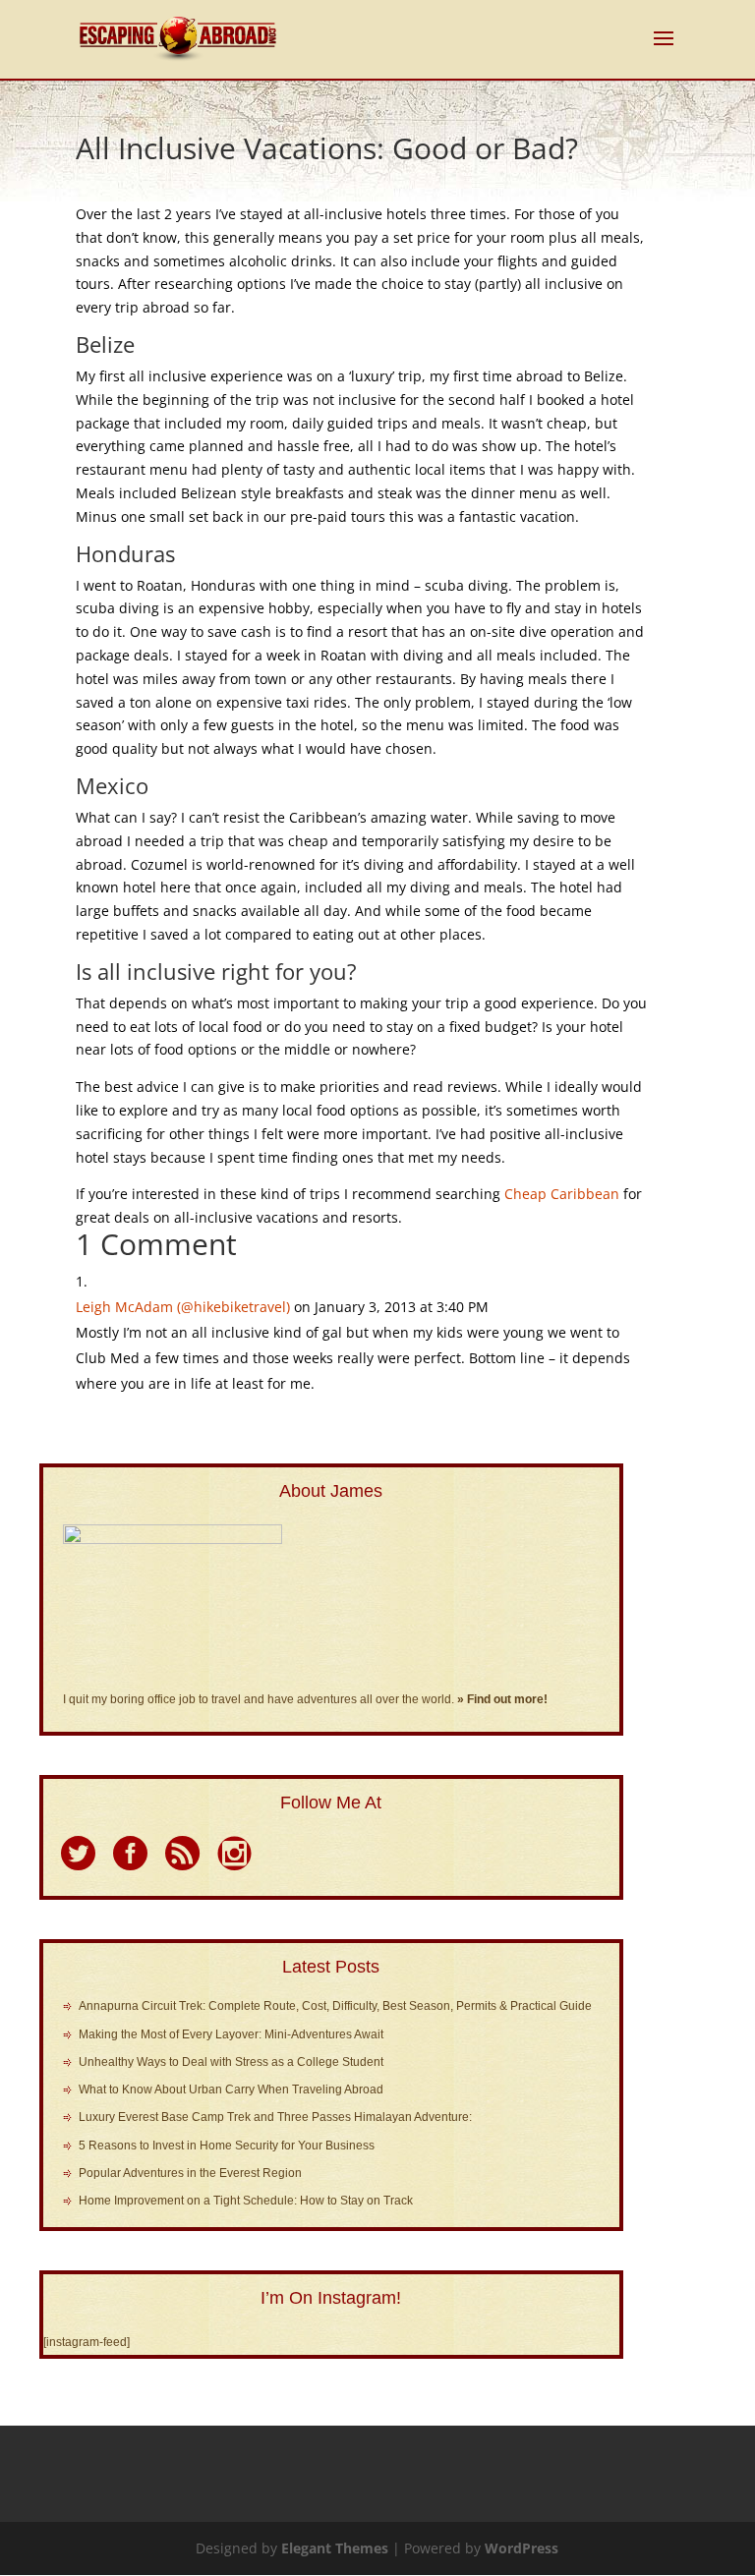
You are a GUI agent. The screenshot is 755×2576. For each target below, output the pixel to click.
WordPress (522, 2548)
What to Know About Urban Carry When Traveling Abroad (231, 2089)
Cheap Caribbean (562, 1194)
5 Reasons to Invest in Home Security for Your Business (227, 2146)
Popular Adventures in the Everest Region (190, 2173)
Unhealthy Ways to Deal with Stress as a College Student (231, 2062)
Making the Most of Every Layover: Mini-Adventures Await (231, 2034)
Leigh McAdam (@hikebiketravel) (183, 1307)
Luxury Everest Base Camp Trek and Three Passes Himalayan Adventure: (275, 2117)
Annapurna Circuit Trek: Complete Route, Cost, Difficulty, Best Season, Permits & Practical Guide (335, 2006)
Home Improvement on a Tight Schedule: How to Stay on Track (246, 2201)
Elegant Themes (335, 2548)
